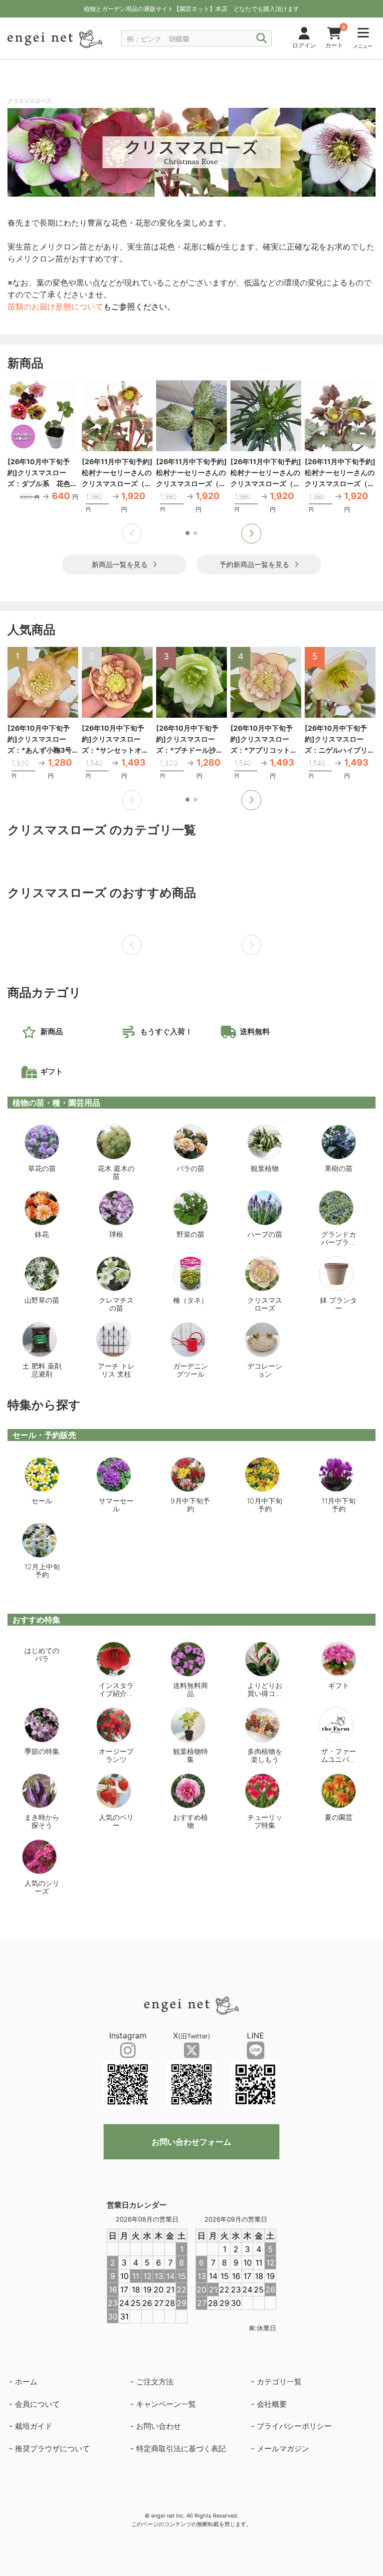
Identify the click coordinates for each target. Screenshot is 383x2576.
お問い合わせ (159, 2426)
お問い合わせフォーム (191, 2142)
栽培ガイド (34, 2426)
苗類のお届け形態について (55, 306)
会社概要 (272, 2404)
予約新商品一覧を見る (254, 564)
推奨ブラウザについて (52, 2448)
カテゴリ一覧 (279, 2382)
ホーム (26, 2382)
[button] (251, 534)
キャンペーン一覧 (166, 2404)
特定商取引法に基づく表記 (181, 2448)
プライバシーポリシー (294, 2426)
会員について (37, 2404)
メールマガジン (283, 2448)
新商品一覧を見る (120, 564)
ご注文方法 (155, 2382)
